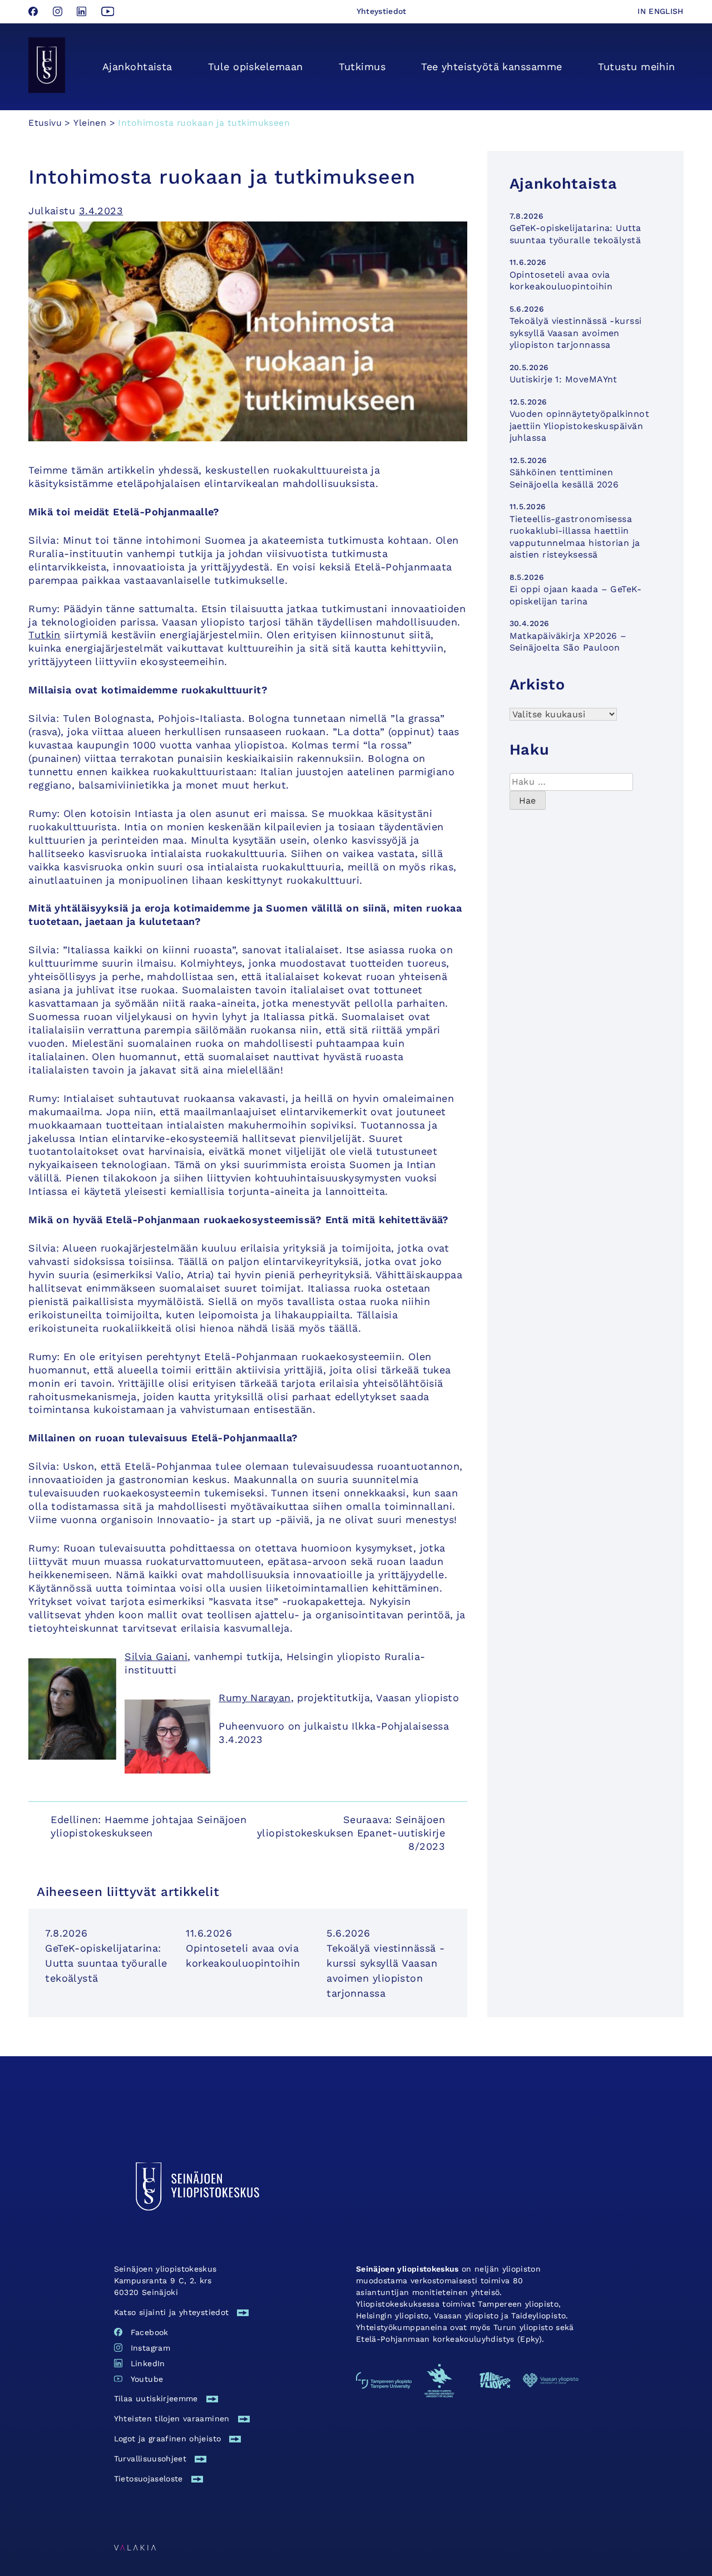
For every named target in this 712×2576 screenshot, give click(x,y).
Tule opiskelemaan (256, 67)
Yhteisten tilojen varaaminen (172, 2419)
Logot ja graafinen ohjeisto (167, 2439)
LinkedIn (148, 2363)
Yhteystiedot (382, 11)
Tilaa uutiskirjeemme (156, 2398)
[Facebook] (35, 13)
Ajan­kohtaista (137, 67)
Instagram (150, 2348)
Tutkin (44, 635)
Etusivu (45, 123)
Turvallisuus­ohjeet (150, 2459)
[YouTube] (108, 13)
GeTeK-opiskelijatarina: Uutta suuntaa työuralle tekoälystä (106, 1963)
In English (661, 11)
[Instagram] (59, 13)
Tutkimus (362, 67)
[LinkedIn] (83, 13)
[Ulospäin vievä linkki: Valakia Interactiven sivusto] (135, 2547)
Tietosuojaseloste (149, 2479)
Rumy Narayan (254, 1698)
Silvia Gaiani (156, 1656)
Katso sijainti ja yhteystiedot (172, 2312)
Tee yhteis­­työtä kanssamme (491, 67)
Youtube (147, 2379)
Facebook (150, 2332)
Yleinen (90, 123)
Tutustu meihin (637, 67)
